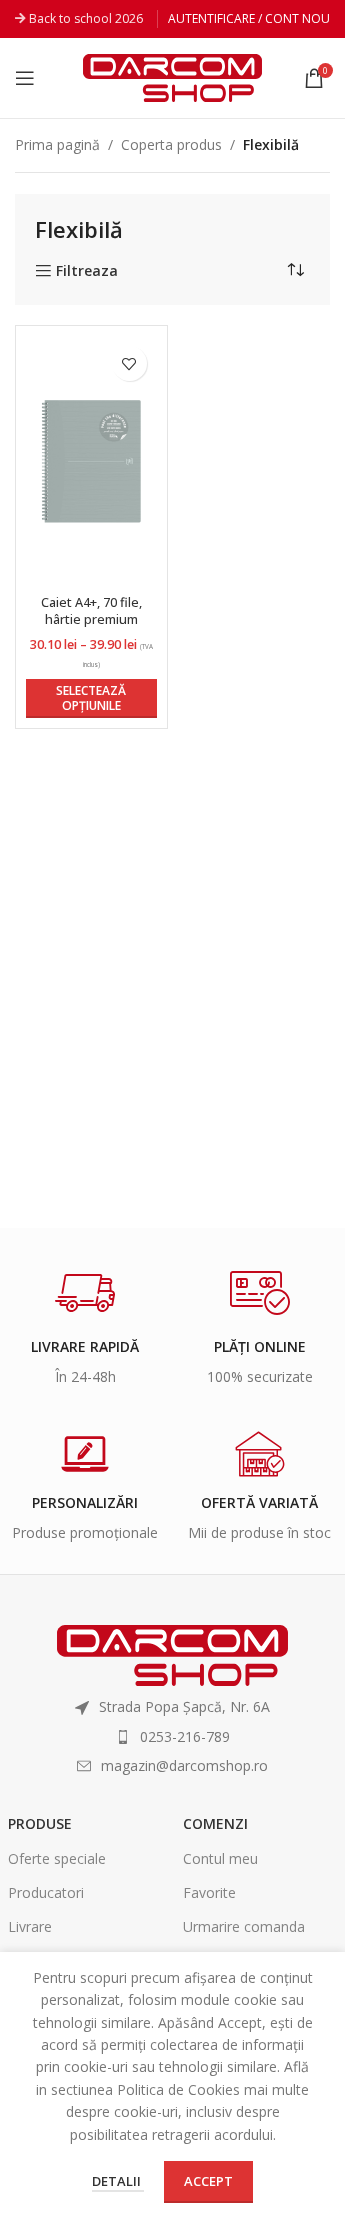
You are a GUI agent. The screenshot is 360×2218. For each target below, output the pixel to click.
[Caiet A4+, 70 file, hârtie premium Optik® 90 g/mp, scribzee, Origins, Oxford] (91, 461)
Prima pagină (57, 144)
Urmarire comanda (244, 1926)
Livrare (30, 1926)
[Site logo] (172, 76)
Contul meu (220, 1858)
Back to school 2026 (86, 18)
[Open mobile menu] (25, 78)
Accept (208, 2181)
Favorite (209, 1892)
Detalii (118, 2181)
